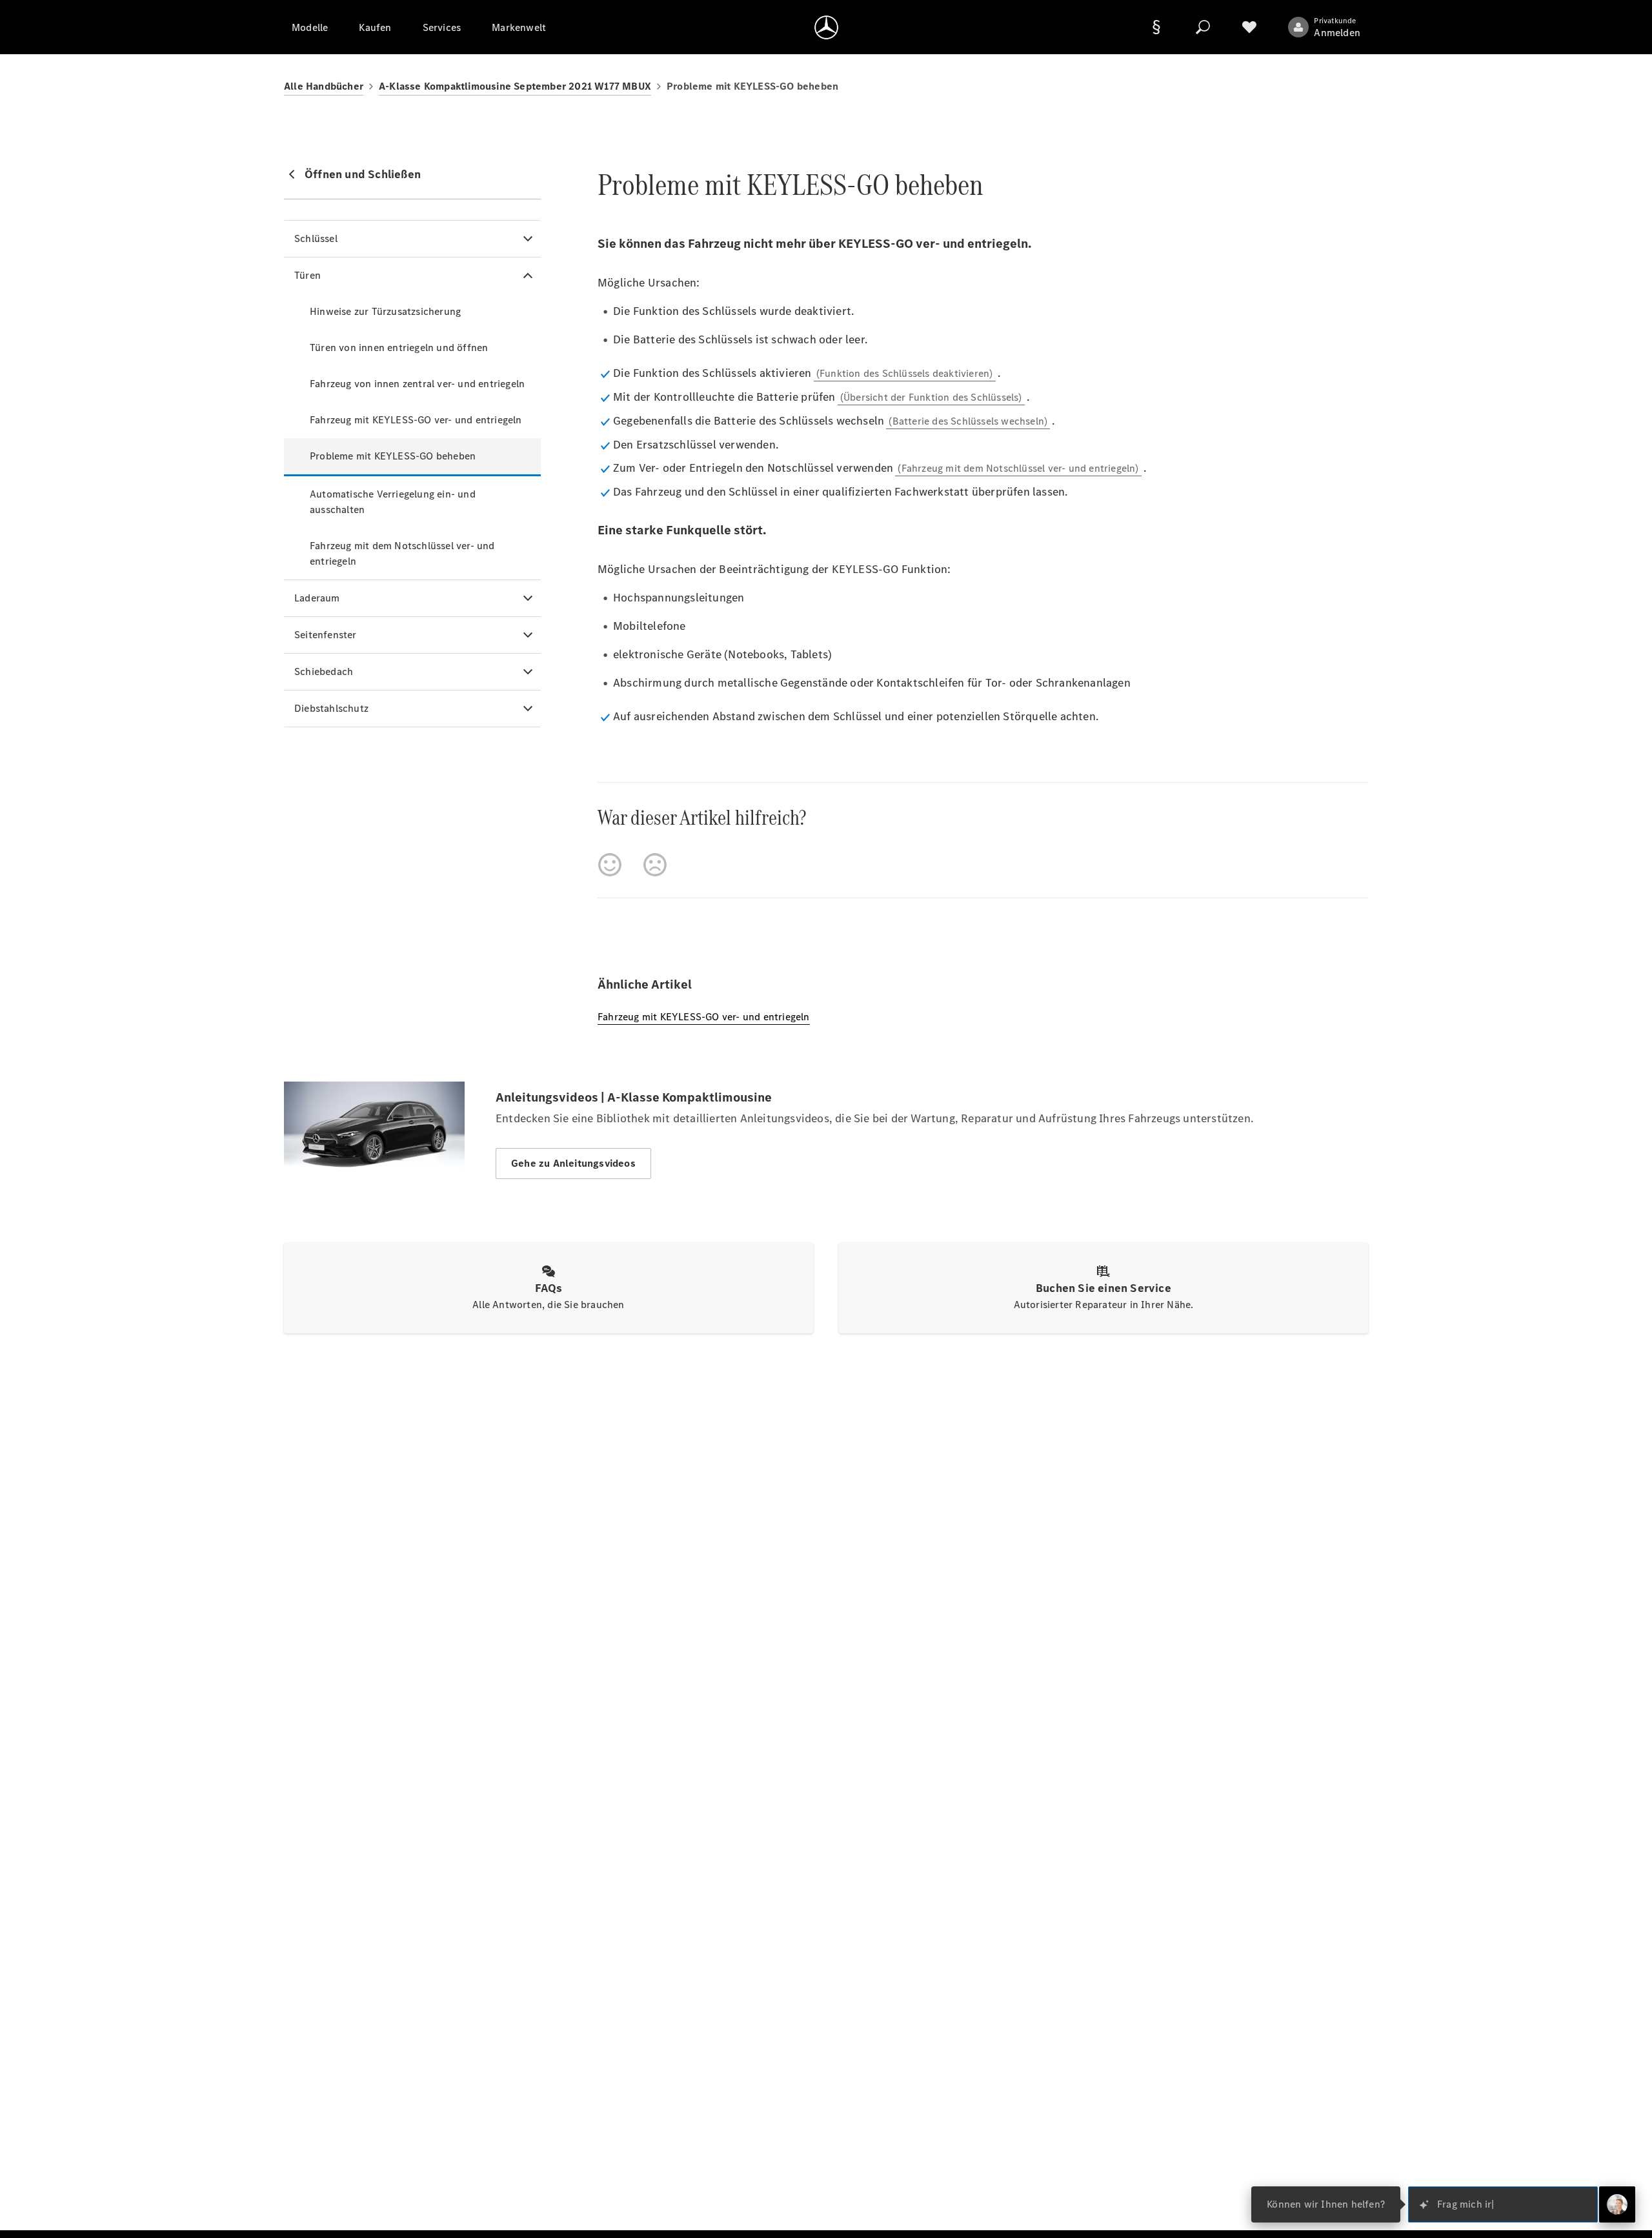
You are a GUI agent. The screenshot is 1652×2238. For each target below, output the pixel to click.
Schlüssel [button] (316, 238)
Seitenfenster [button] (326, 635)
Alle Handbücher (324, 86)
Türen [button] (307, 275)
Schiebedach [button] (324, 671)
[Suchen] (1203, 27)
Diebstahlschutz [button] (331, 708)
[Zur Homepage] (826, 27)
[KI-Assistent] (1617, 2204)
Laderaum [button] (317, 598)
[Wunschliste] (1249, 27)
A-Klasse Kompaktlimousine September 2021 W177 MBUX (515, 86)
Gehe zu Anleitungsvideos (573, 1163)
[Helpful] (610, 865)
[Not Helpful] (655, 865)
